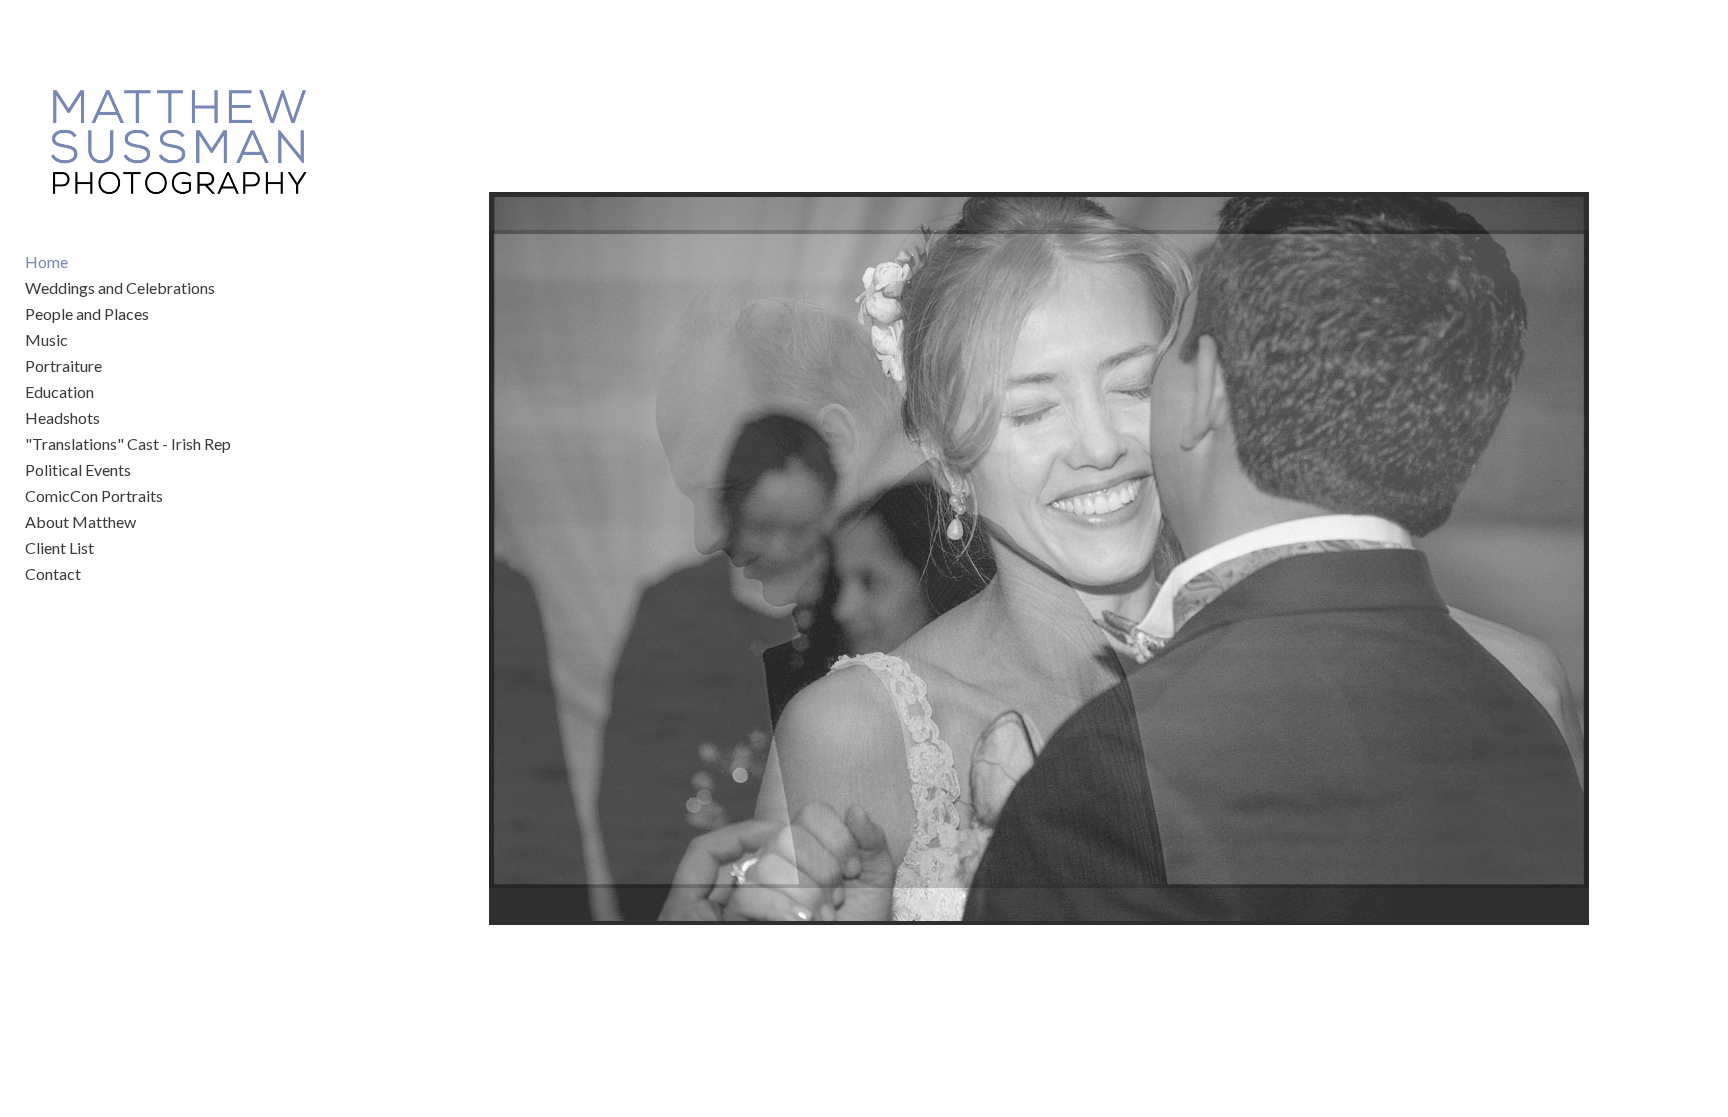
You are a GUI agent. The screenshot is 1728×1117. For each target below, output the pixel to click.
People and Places (87, 313)
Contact (53, 573)
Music (46, 339)
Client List (59, 547)
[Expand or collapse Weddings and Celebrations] (228, 288)
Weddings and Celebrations (120, 287)
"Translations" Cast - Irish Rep (128, 443)
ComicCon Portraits (94, 495)
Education (59, 391)
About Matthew (80, 521)
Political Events (78, 469)
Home (46, 261)
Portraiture (63, 365)
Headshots (62, 417)
